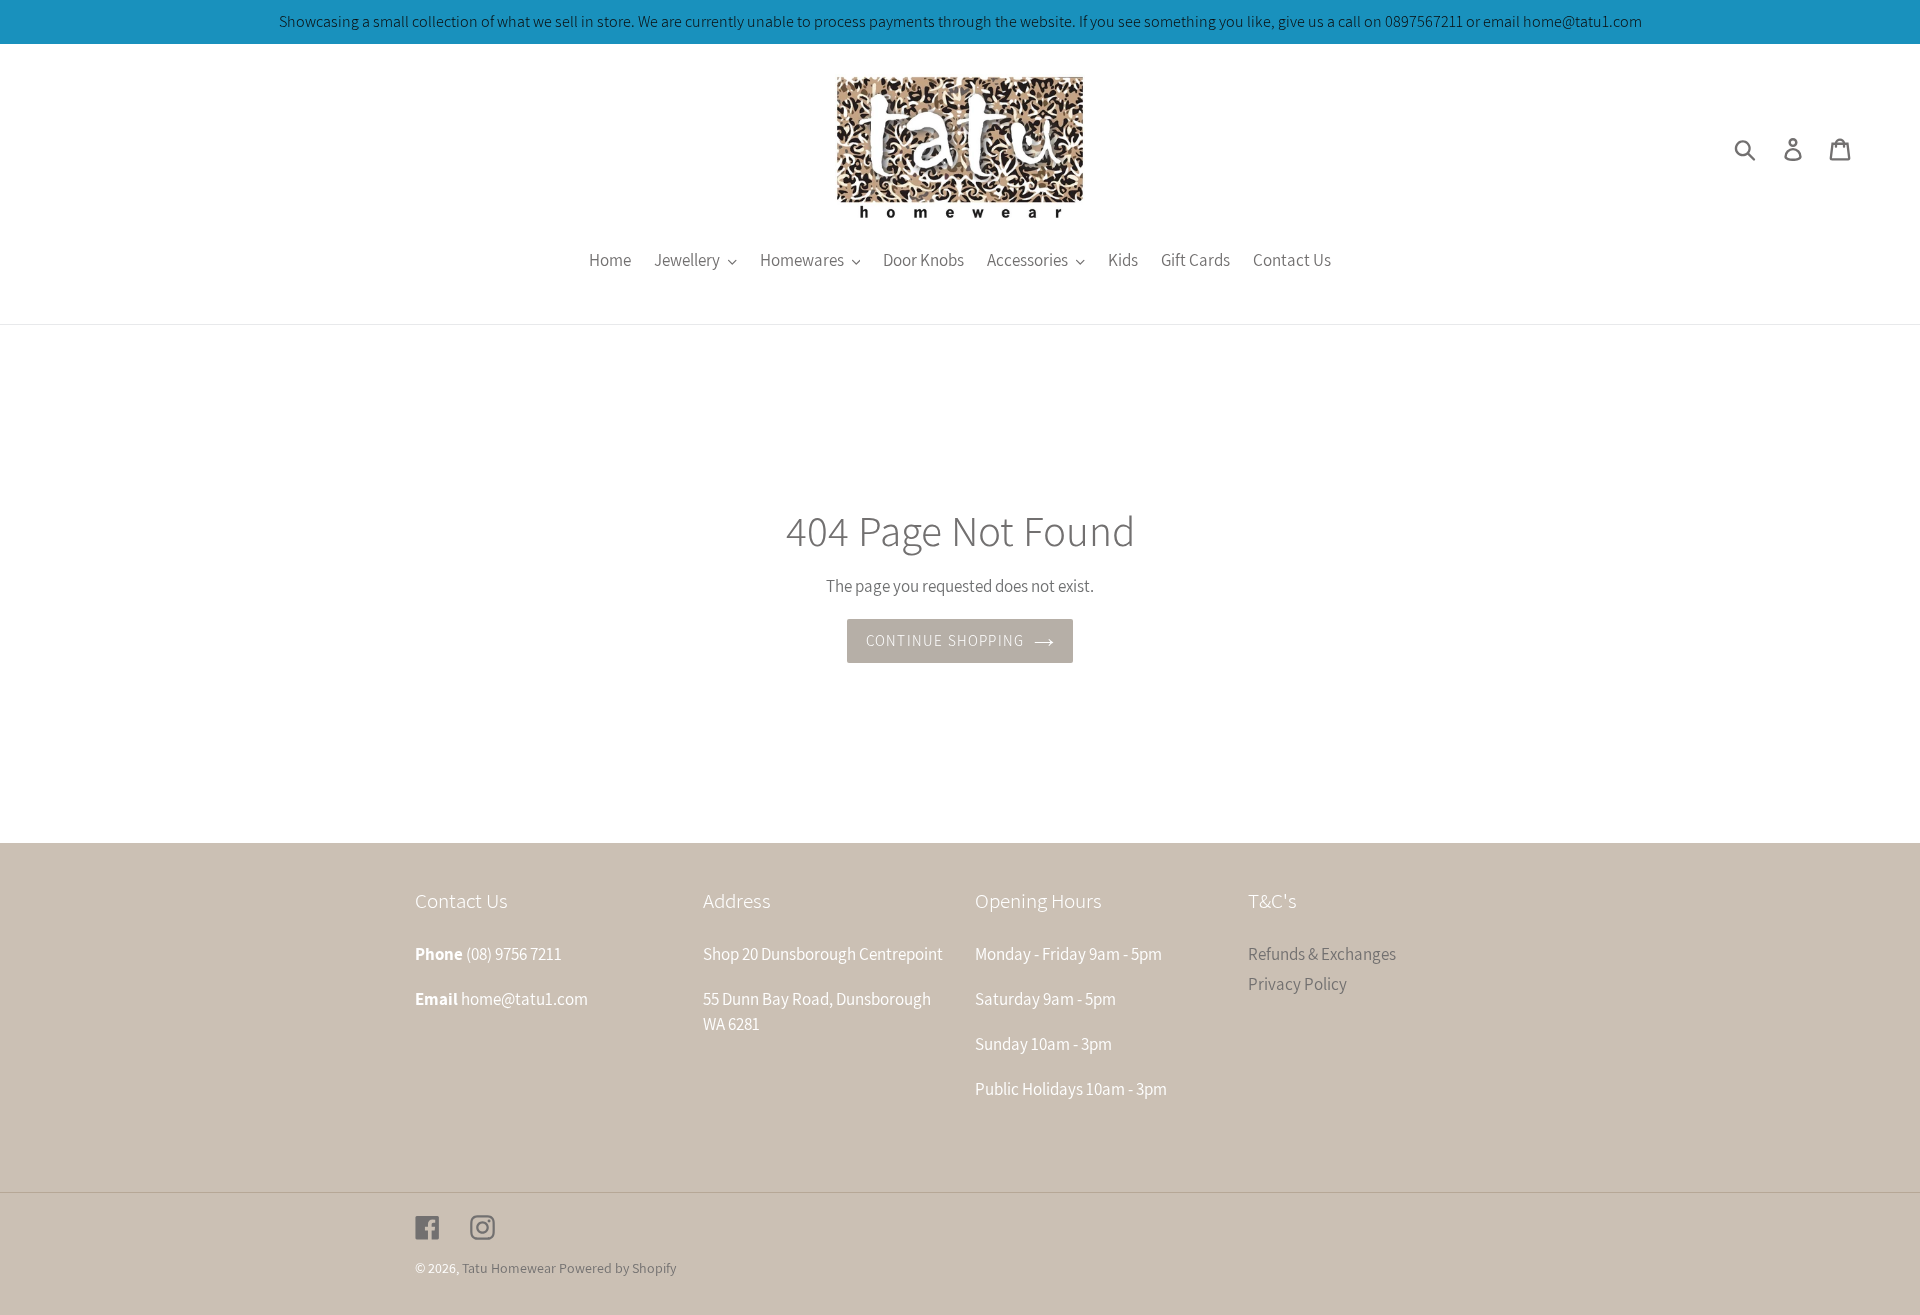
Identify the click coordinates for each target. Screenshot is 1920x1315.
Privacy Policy (1297, 984)
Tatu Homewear (509, 1268)
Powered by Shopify (617, 1268)
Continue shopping (945, 640)
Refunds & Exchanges (1322, 954)
